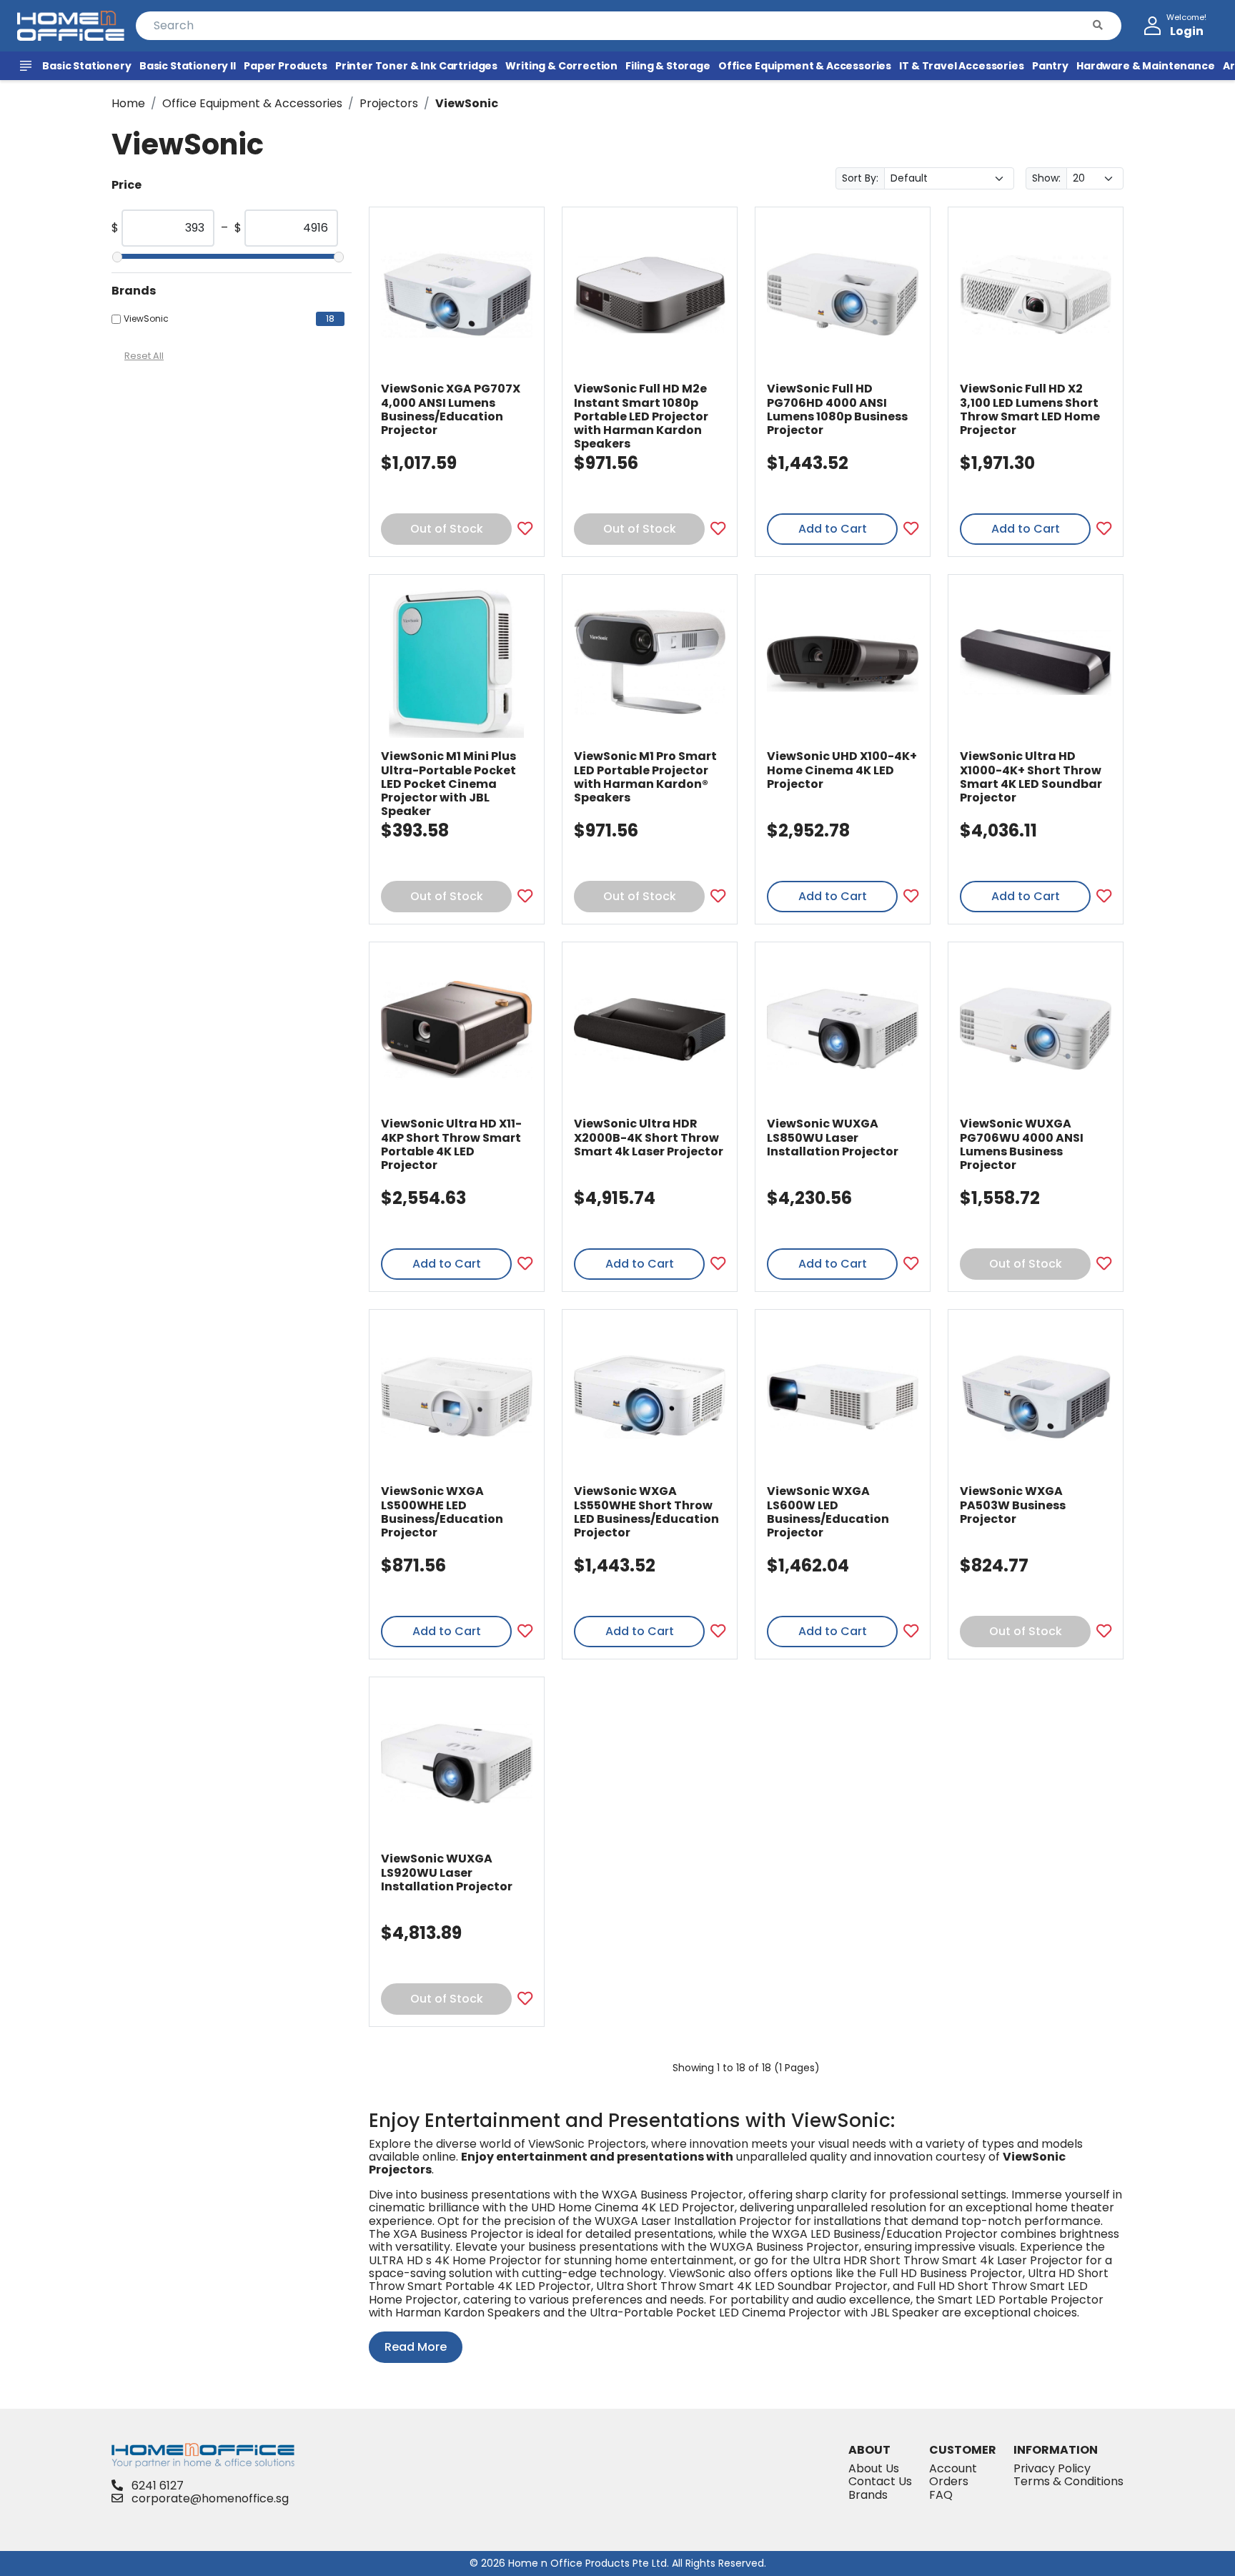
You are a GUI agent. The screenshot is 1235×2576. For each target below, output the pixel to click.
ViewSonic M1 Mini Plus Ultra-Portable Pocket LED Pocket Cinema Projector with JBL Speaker (448, 784)
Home (128, 103)
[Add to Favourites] (525, 529)
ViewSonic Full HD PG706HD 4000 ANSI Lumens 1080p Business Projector (837, 409)
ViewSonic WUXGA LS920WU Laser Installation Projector (447, 1872)
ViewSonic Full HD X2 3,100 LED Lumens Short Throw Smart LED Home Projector (1030, 409)
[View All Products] (28, 66)
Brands (868, 2495)
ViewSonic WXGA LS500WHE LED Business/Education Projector (442, 1512)
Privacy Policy (1052, 2468)
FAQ (941, 2495)
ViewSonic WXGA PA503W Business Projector (1013, 1505)
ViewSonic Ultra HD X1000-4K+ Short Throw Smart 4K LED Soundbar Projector (1031, 777)
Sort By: (860, 178)
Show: (1046, 178)
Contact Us (880, 2481)
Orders (949, 2481)
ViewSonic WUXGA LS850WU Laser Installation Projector (833, 1137)
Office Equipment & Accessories (252, 103)
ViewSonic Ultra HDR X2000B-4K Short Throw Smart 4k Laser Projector (649, 1137)
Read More (416, 2347)
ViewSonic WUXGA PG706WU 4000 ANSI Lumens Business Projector (1022, 1144)
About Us (874, 2468)
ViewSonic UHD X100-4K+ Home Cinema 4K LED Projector (842, 770)
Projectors (389, 103)
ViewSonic (467, 103)
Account (953, 2468)
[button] (1098, 26)
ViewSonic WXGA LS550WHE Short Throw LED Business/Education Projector (646, 1512)
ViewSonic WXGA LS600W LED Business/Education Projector (828, 1512)
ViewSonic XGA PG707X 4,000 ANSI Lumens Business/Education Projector (451, 409)
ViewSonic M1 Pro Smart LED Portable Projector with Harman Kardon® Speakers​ (645, 777)
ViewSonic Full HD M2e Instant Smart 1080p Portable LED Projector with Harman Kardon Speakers (641, 416)
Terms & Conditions (1068, 2481)
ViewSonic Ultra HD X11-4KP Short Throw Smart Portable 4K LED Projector (451, 1144)
